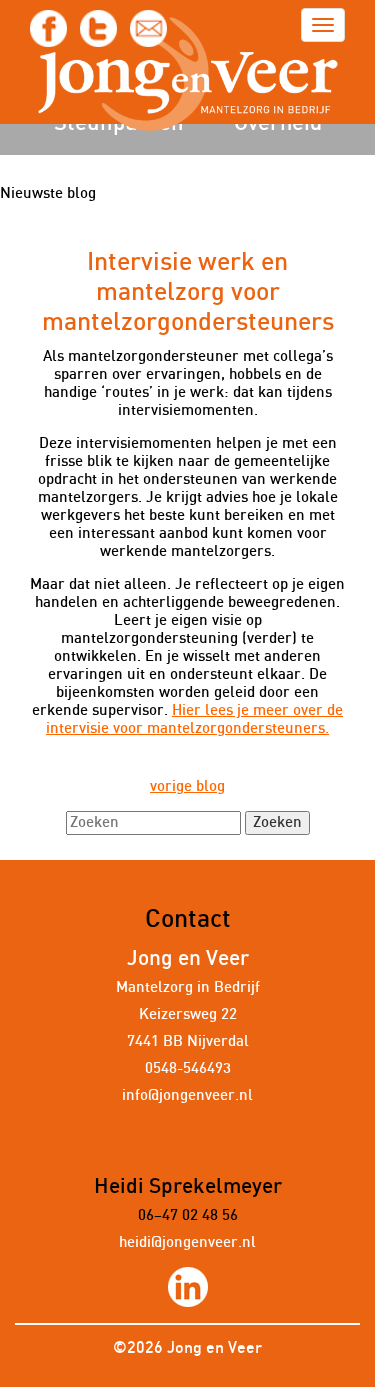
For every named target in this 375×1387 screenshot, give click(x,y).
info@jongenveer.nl (187, 1095)
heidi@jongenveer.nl (187, 1242)
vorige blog (187, 786)
